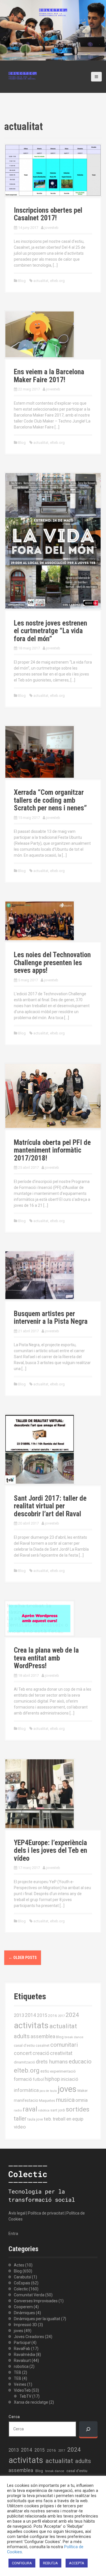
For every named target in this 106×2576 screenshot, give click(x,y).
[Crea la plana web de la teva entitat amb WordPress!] (40, 1618)
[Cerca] (88, 2429)
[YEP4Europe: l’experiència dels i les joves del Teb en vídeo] (40, 1793)
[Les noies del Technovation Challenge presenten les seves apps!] (40, 921)
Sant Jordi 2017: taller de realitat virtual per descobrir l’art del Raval (50, 1506)
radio (18, 2110)
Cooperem (23, 2307)
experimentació (63, 2071)
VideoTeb (22, 2390)
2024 (72, 2015)
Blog (22, 281)
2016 (53, 2015)
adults (22, 2036)
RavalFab (22, 2349)
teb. (48, 2119)
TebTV (25, 2396)
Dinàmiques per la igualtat (37, 2319)
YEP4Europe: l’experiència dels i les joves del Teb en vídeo (50, 1851)
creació (41, 2053)
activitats (31, 2025)
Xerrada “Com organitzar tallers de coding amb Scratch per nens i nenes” (50, 800)
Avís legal (17, 2213)
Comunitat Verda (29, 2295)
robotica (21, 2366)
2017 (61, 2016)
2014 (31, 2015)
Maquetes (47, 2101)
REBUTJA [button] (50, 2563)
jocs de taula (48, 2091)
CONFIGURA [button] (22, 2563)
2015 (42, 2015)
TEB (18, 2372)
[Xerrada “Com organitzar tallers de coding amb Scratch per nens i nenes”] (40, 752)
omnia (82, 2100)
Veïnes (20, 2384)
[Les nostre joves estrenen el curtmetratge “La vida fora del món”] (53, 540)
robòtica (44, 2110)
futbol (38, 2079)
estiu (45, 2071)
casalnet (43, 2045)
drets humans (52, 2062)
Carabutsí (22, 2277)
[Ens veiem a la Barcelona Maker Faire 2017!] (40, 334)
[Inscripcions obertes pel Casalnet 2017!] (53, 170)
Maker (83, 2090)
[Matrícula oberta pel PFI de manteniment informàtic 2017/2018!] (53, 1095)
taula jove (35, 2119)
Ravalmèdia (24, 2355)
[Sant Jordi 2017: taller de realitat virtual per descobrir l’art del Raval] (40, 1449)
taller (20, 2119)
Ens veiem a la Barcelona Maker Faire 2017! (49, 376)
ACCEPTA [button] (77, 2563)
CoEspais (22, 2283)
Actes (19, 2265)
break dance (74, 2037)
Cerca (14, 2417)
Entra (13, 2234)
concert (23, 2053)
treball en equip (68, 2119)
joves (67, 2089)
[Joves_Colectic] (23, 75)
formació (23, 2079)
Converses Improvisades (36, 2301)
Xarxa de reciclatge (31, 2402)
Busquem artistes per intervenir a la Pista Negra (51, 1318)
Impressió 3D (25, 2325)
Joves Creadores (29, 2337)
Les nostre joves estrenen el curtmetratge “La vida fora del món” (50, 631)
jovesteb (51, 228)
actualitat (41, 281)
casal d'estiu (24, 2045)
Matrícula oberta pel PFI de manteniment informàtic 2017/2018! (52, 1150)
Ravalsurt (22, 2360)
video (20, 2127)
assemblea (43, 2036)
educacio (80, 2061)
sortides (78, 2109)
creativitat (61, 2053)
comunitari (64, 2045)
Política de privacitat (46, 2213)
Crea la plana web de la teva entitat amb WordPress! (46, 1658)
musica (65, 2100)
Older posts (23, 1958)
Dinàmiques (24, 2313)
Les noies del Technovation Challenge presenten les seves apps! (52, 963)
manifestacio (26, 2100)
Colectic (21, 2289)
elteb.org (57, 281)
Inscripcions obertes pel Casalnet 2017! (48, 214)
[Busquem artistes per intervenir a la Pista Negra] (40, 1275)
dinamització (24, 2062)
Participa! (22, 2343)
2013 (19, 2015)
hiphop (52, 2079)
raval (30, 2109)
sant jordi (58, 2110)
